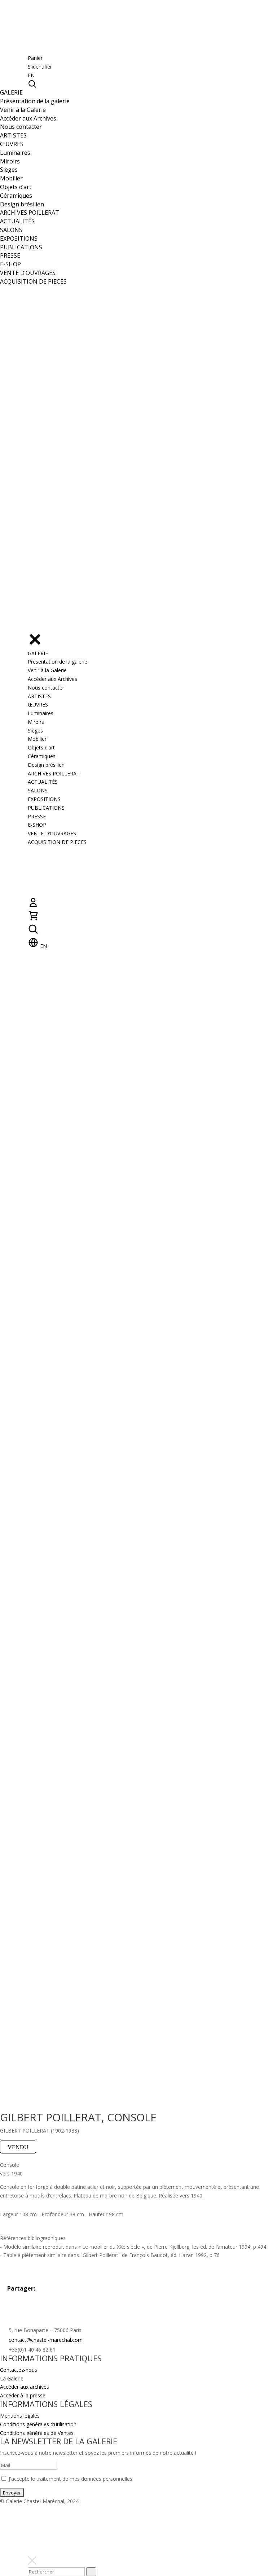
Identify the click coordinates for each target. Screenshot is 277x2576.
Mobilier (11, 178)
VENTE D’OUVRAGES (28, 273)
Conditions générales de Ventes (37, 2433)
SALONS (11, 230)
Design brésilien (22, 204)
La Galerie (12, 2378)
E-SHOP (10, 264)
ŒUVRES (12, 144)
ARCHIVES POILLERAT (30, 213)
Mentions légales (20, 2416)
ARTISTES (13, 135)
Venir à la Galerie (23, 110)
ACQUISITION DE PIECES (33, 281)
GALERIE (11, 92)
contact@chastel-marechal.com (46, 2340)
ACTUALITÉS (17, 221)
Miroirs (10, 161)
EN (31, 75)
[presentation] (91, 2572)
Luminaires (15, 153)
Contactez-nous (19, 2370)
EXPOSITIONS (19, 239)
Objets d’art (16, 187)
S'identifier (40, 67)
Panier (35, 58)
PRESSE (10, 255)
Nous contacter (21, 127)
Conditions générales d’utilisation (38, 2424)
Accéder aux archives (25, 2387)
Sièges (9, 170)
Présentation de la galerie (35, 101)
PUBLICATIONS (21, 247)
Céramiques (16, 196)
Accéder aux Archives (28, 118)
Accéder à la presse (23, 2395)
